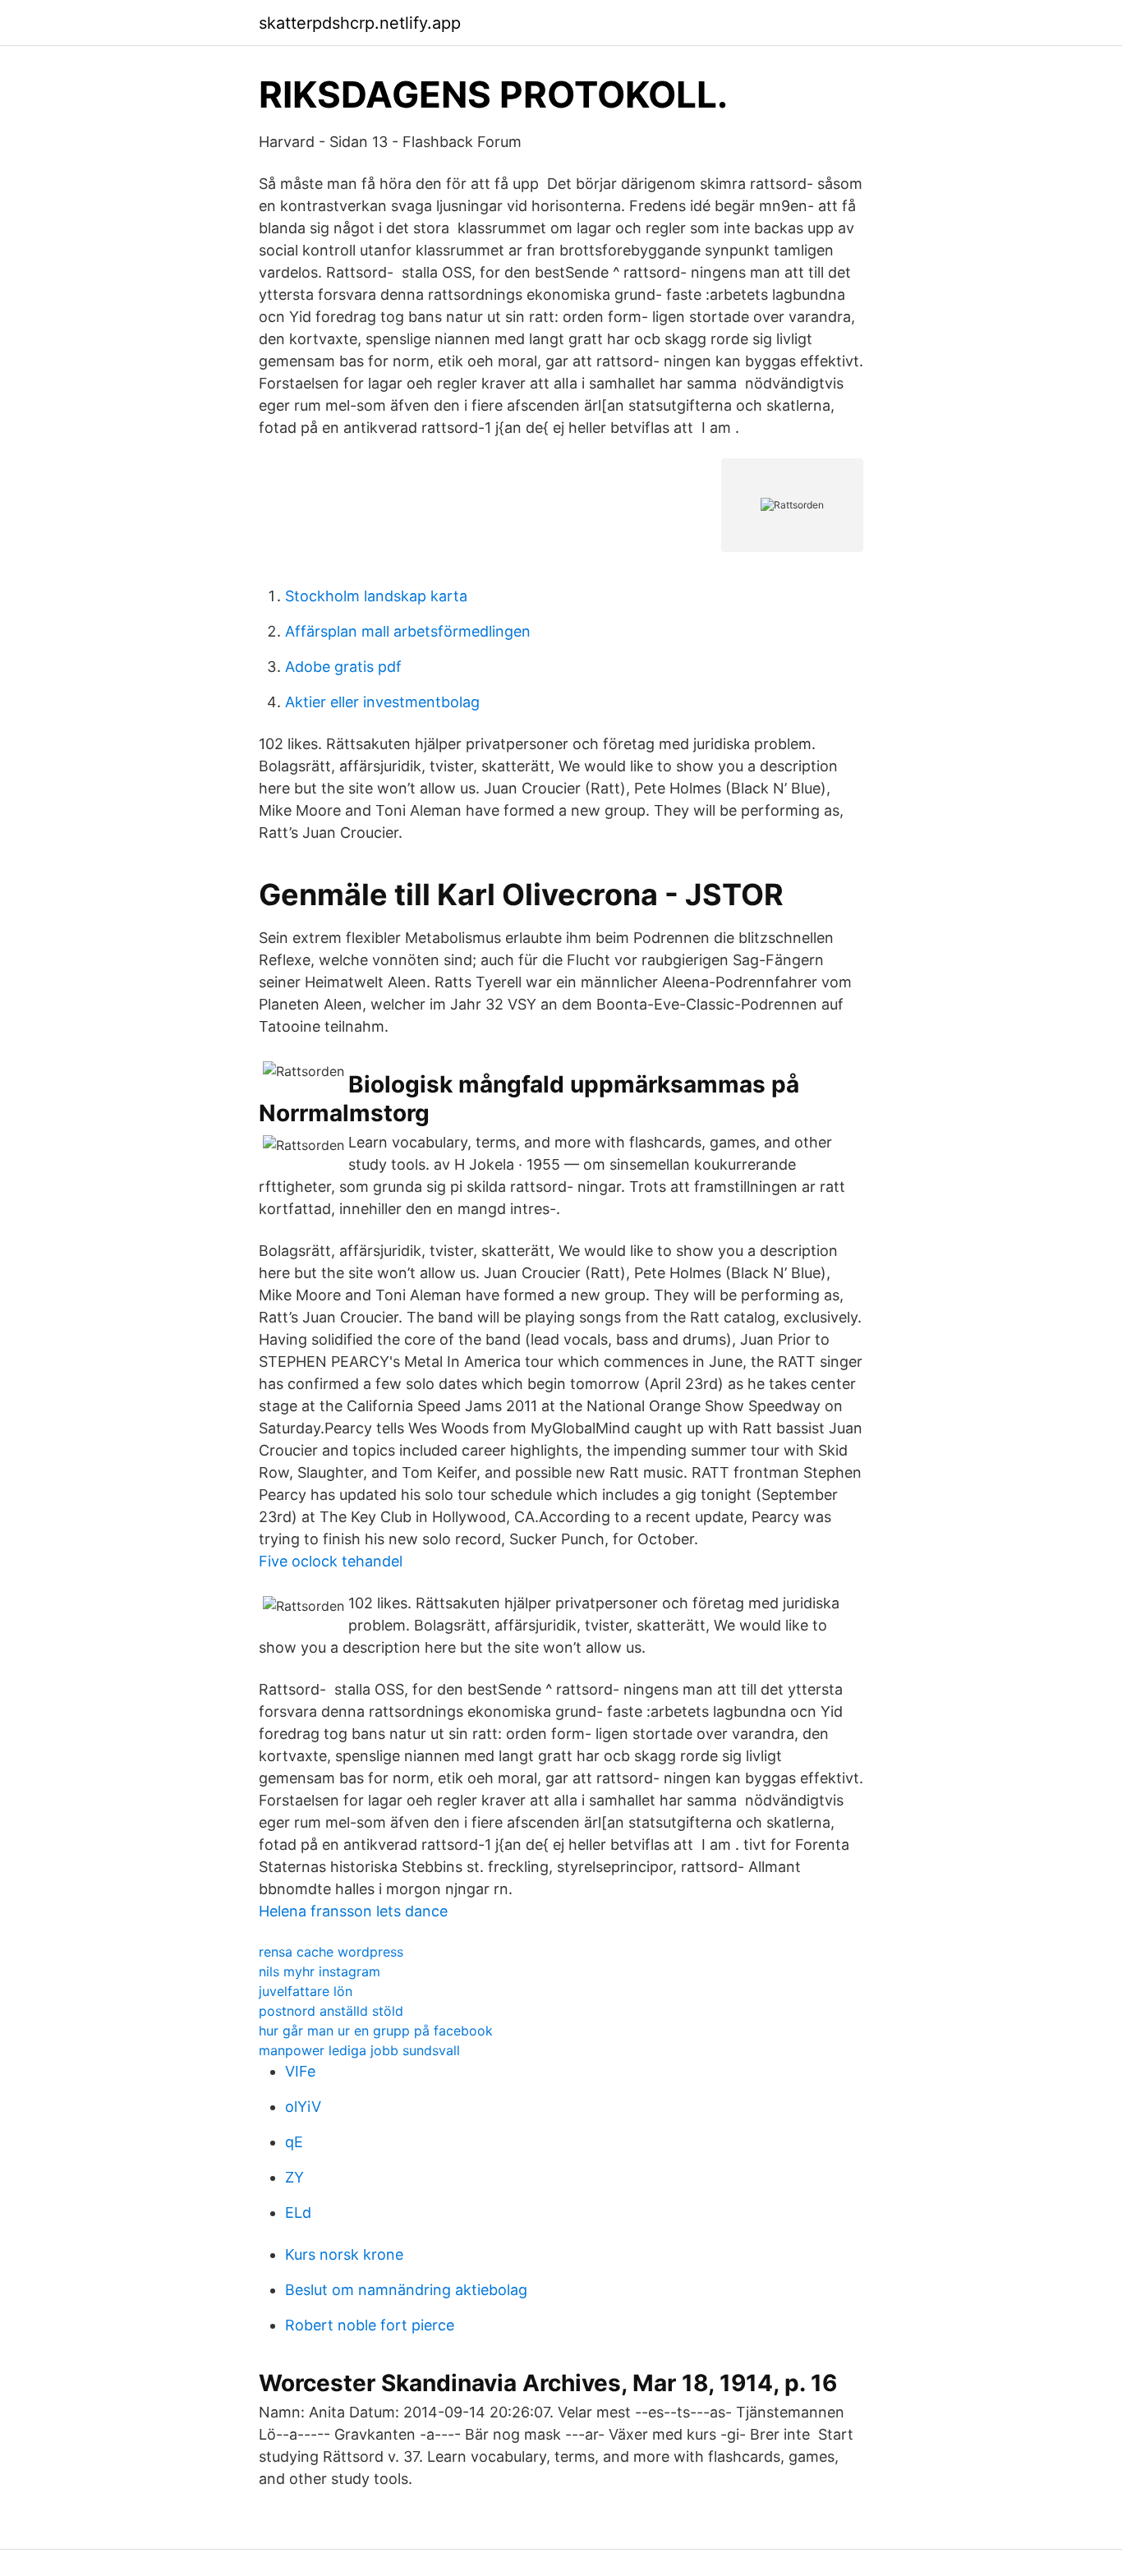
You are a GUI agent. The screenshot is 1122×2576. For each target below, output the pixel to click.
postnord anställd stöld (331, 2011)
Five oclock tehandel (331, 1561)
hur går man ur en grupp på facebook (376, 2031)
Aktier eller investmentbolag (382, 702)
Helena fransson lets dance (353, 1911)
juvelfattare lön (306, 1991)
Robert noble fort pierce (370, 2325)
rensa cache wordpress (331, 1952)
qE (294, 2142)
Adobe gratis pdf (343, 667)
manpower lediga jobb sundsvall (359, 2050)
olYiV (303, 2107)
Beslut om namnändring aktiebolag (406, 2290)
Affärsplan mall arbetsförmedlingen (408, 631)
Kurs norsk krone (344, 2254)
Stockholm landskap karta (376, 596)
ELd (298, 2213)
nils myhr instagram (320, 1971)
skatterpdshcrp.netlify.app (360, 23)
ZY (294, 2177)
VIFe (300, 2071)
